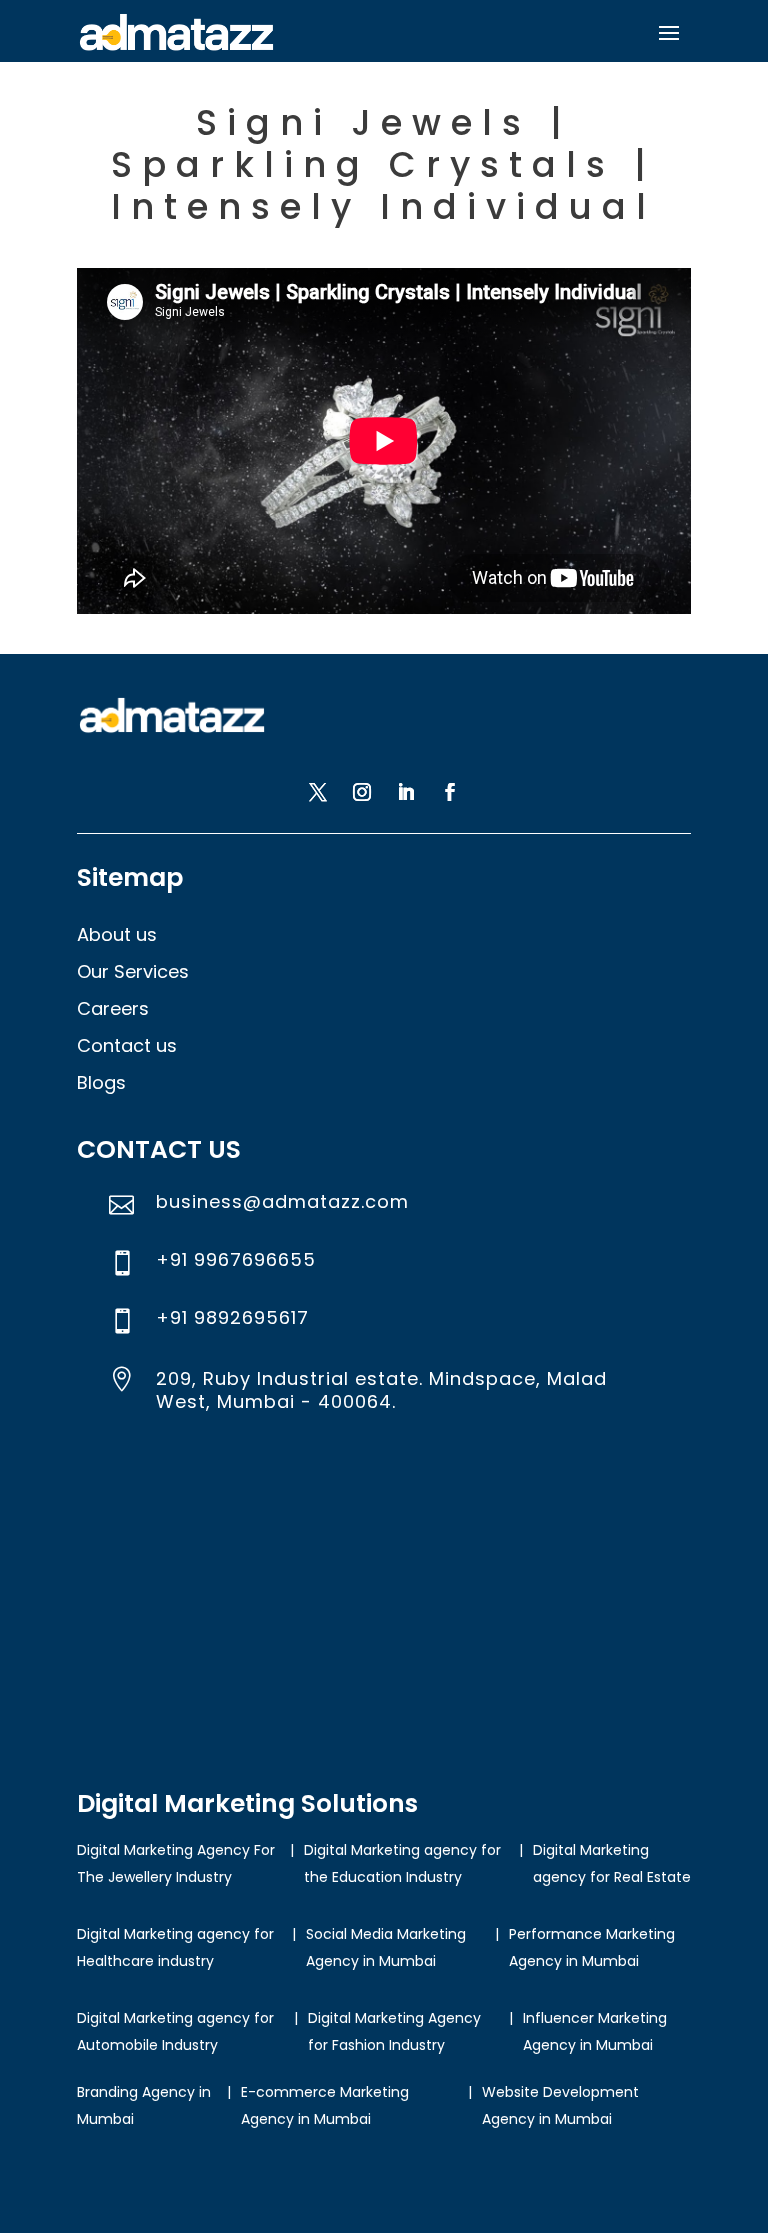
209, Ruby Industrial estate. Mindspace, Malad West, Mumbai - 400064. (381, 1390)
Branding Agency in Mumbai (144, 2105)
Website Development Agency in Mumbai (560, 2105)
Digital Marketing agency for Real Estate (612, 1863)
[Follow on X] (318, 792)
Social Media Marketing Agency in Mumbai (386, 1947)
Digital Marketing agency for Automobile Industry (175, 2031)
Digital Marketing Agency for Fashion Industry (394, 2031)
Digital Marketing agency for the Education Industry (402, 1863)
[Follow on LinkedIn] (406, 792)
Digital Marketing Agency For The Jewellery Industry (176, 1863)
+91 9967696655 (236, 1259)
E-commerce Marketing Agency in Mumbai (325, 2105)
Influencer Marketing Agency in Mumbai (595, 2031)
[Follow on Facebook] (450, 792)
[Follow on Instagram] (362, 792)
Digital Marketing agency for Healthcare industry (175, 1947)
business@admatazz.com (282, 1201)
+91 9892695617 (232, 1317)
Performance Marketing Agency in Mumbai (592, 1947)
